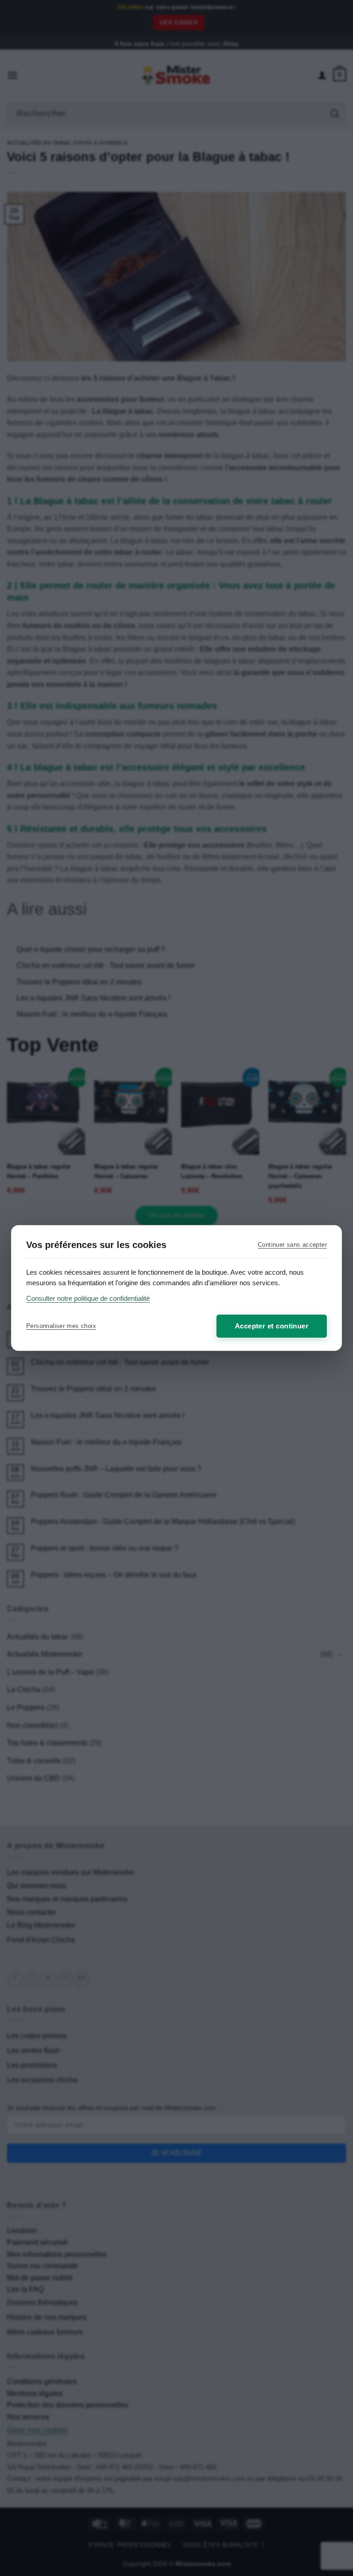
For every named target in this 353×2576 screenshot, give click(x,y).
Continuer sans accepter (292, 1245)
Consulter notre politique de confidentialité (88, 1298)
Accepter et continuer (272, 1326)
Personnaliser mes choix (61, 1326)
